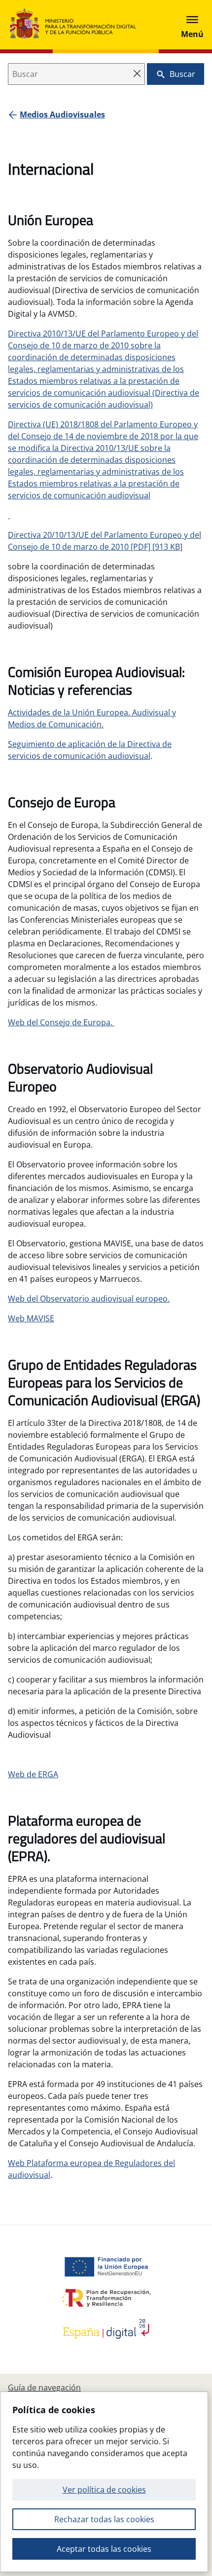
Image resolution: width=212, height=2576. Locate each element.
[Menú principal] (192, 25)
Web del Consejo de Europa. (61, 1022)
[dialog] (104, 2482)
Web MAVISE (31, 1318)
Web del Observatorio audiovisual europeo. (89, 1299)
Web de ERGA (33, 1774)
